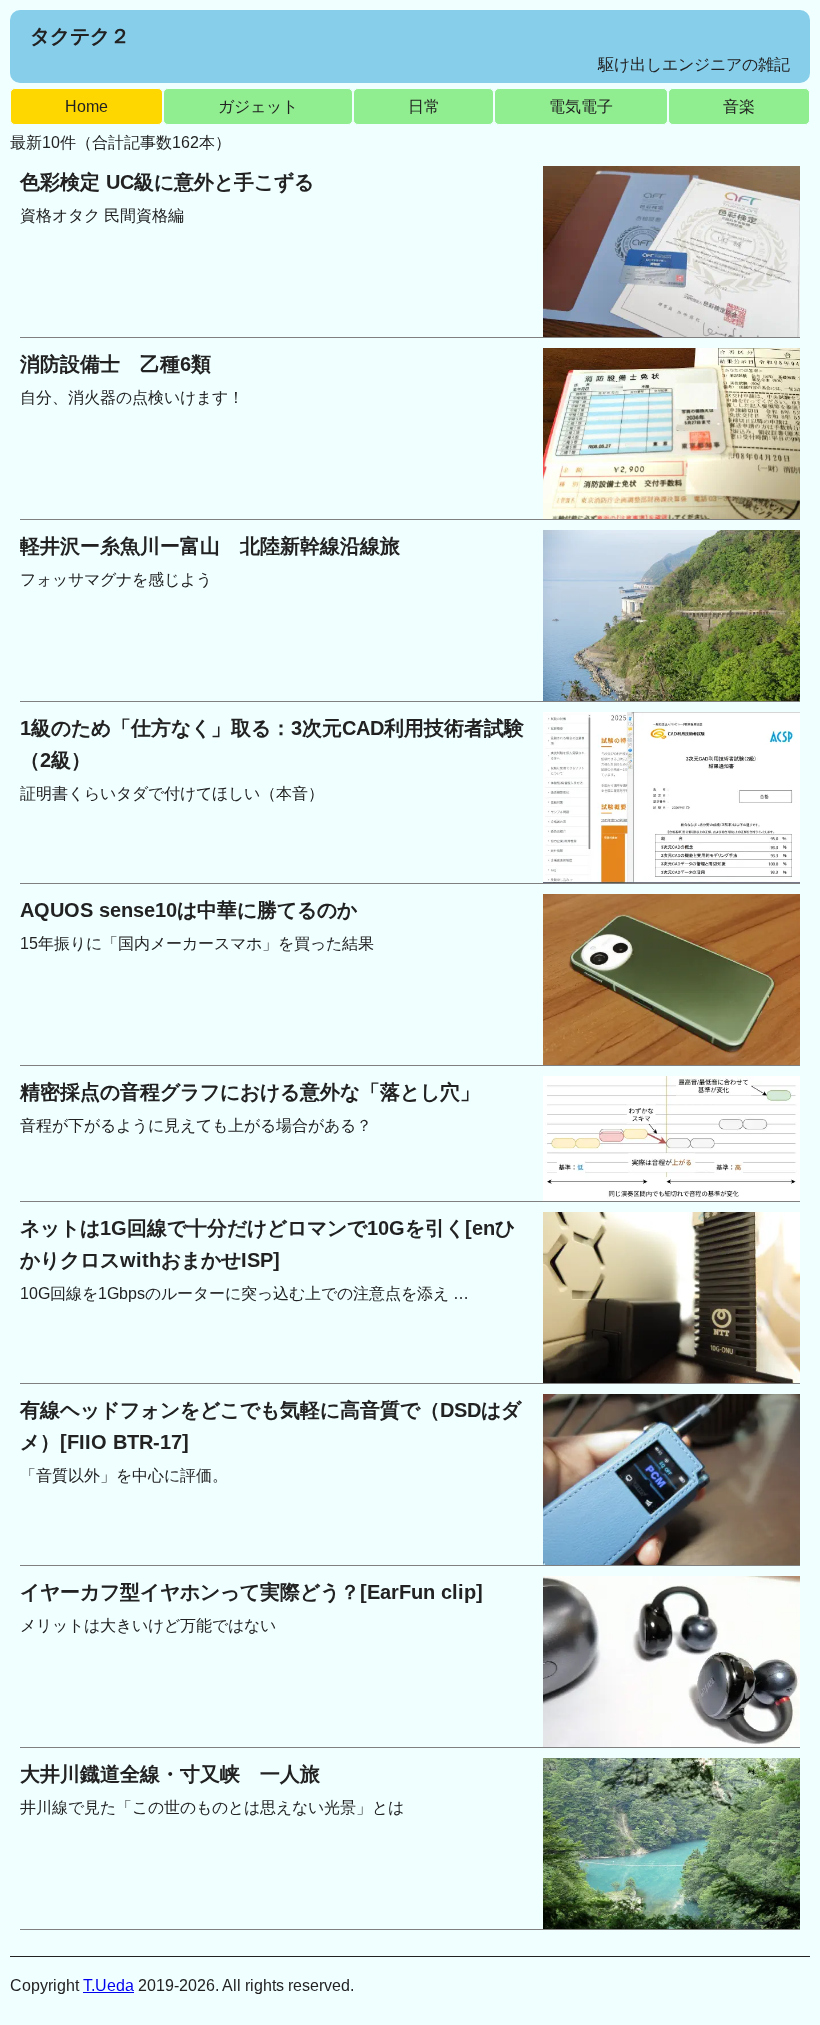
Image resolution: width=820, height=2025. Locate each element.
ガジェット (258, 106)
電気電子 (581, 106)
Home (86, 106)
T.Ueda (108, 1985)
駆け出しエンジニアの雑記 (694, 64)
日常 (424, 106)
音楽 (739, 106)
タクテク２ (80, 36)
